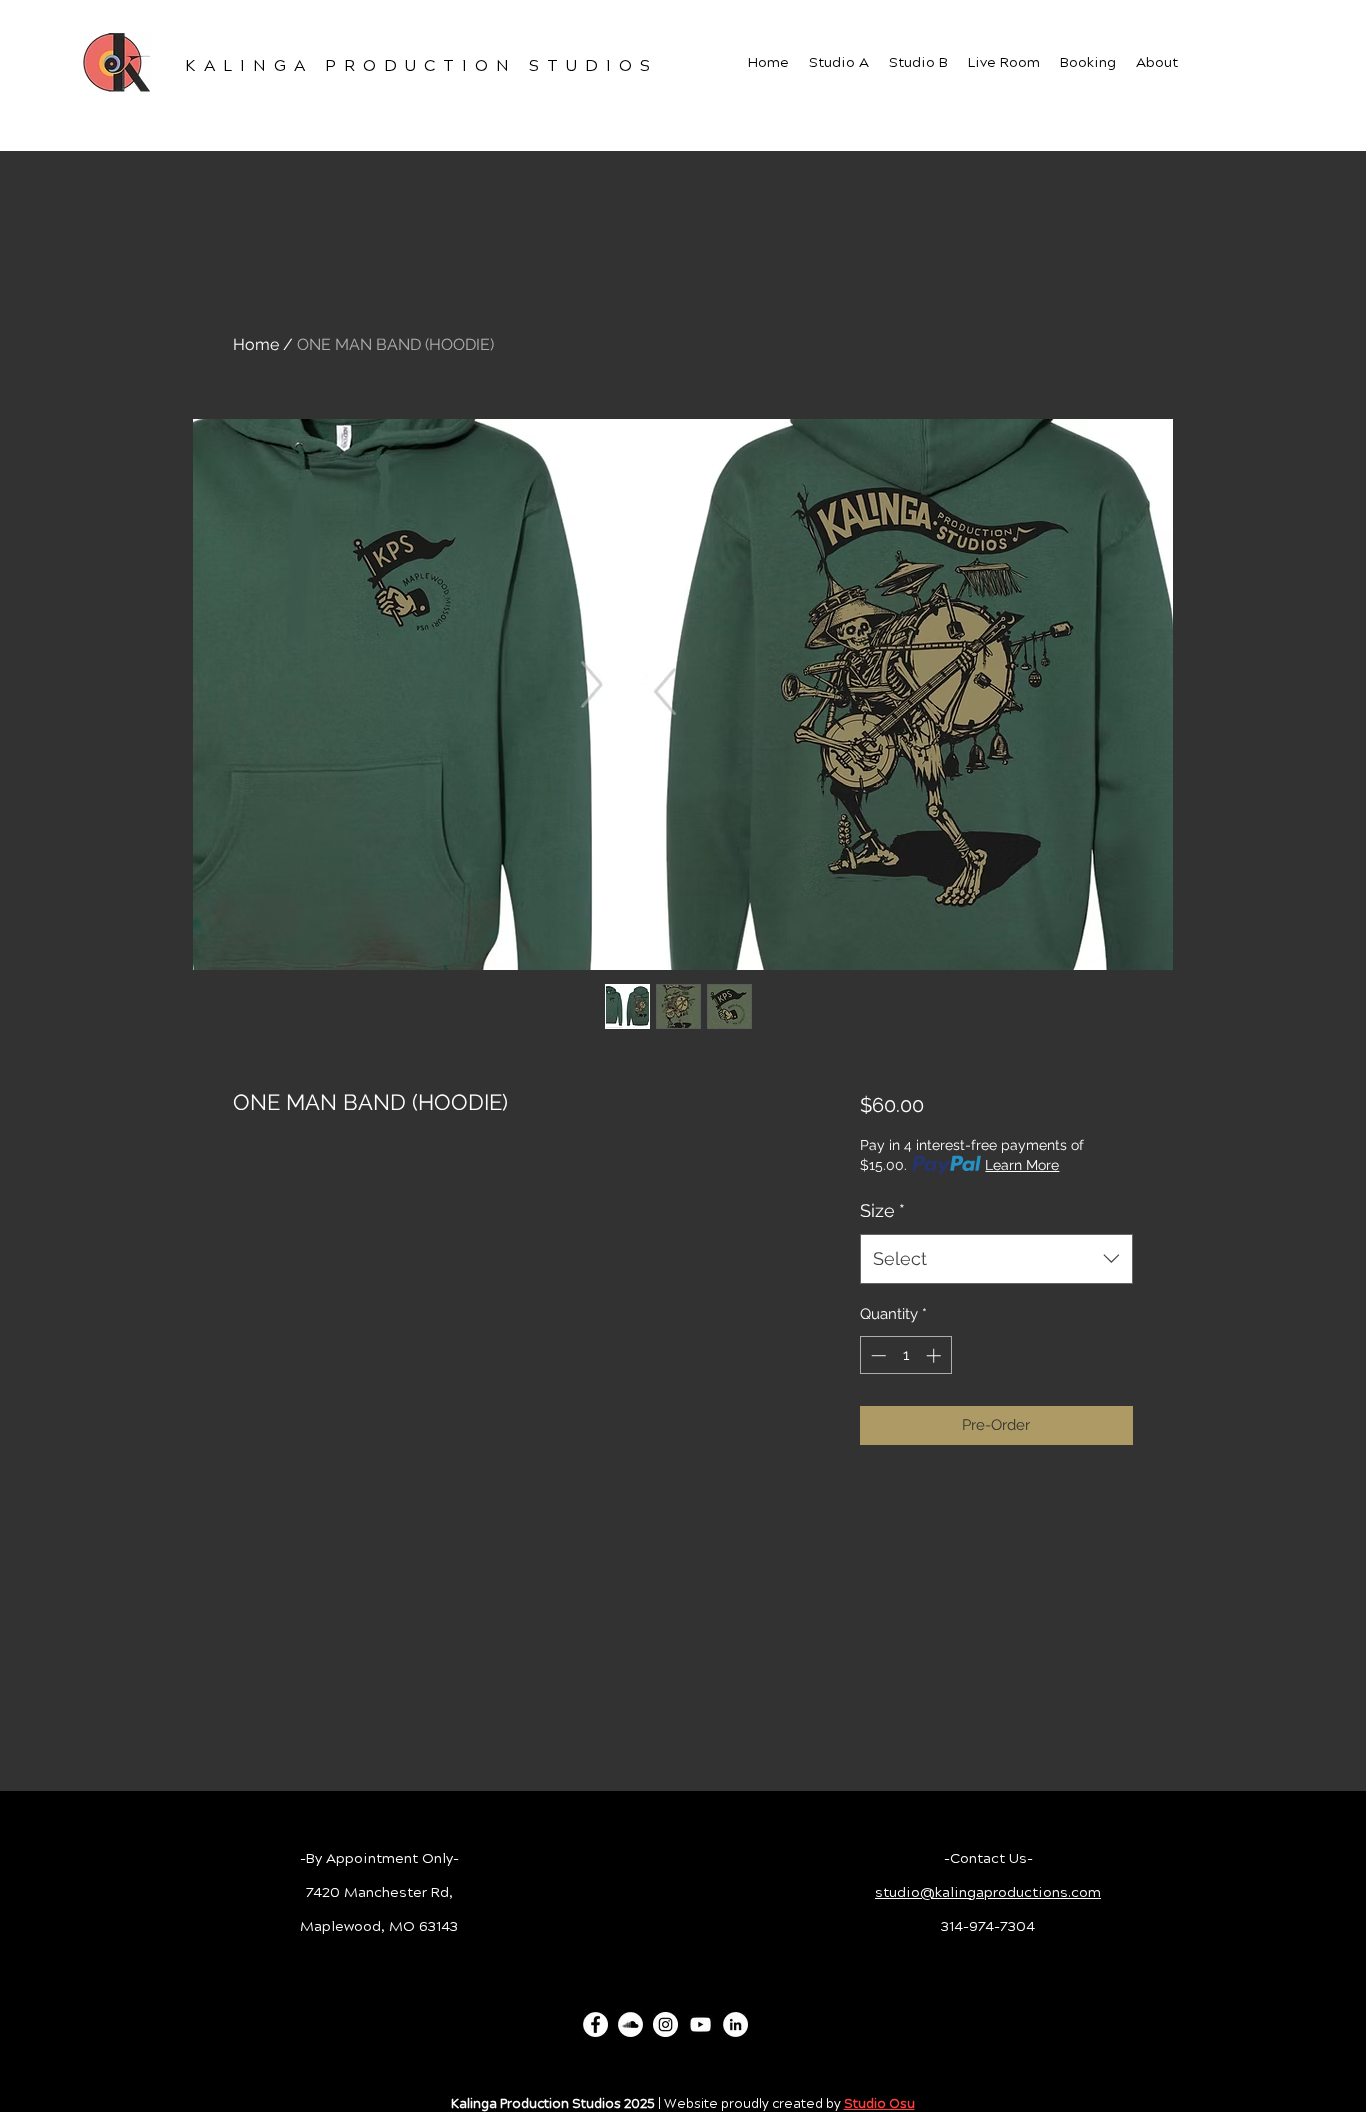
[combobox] (996, 1259)
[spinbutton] (905, 1355)
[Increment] (935, 1355)
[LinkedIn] (735, 2024)
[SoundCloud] (630, 2024)
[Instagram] (665, 2024)
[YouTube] (700, 2024)
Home (256, 344)
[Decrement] (876, 1355)
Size (882, 1210)
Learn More (1022, 1165)
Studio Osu (879, 2104)
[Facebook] (595, 2024)
